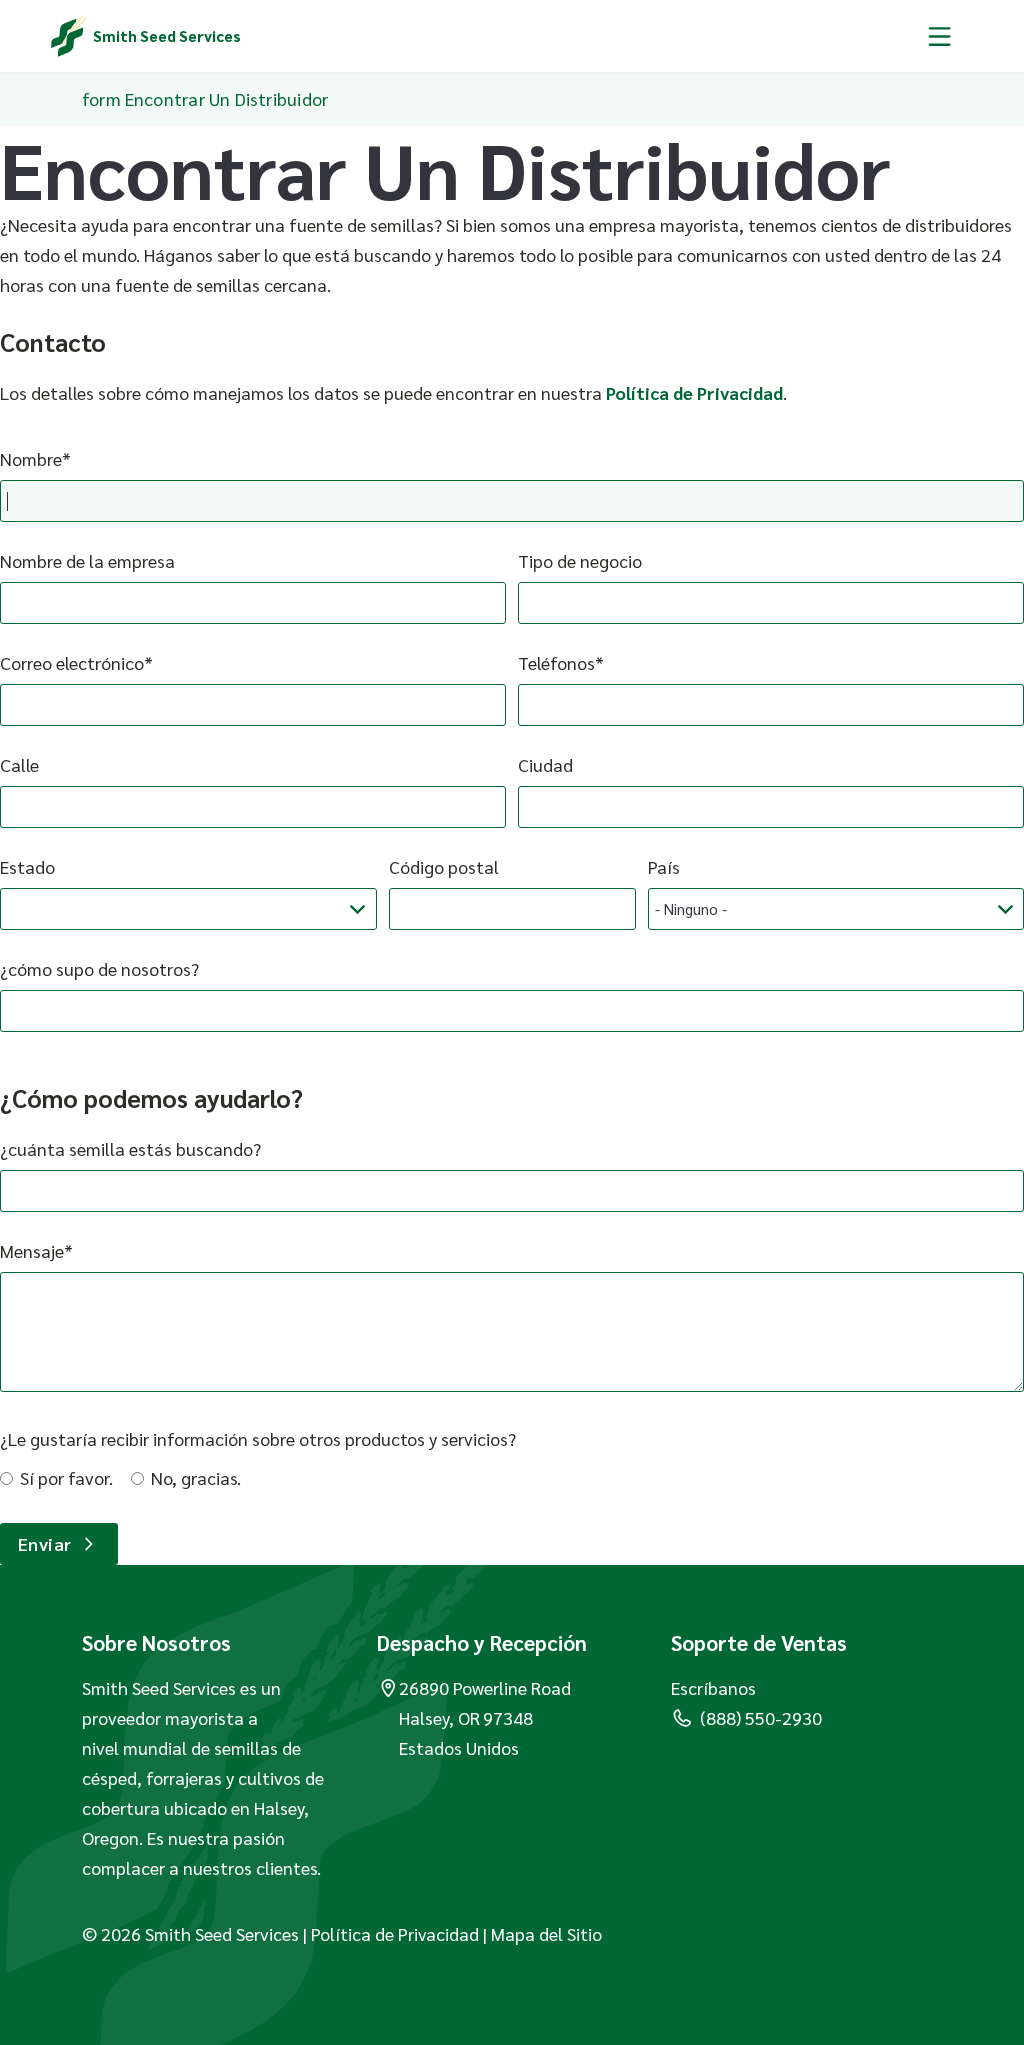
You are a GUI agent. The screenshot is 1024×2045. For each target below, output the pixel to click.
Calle (19, 764)
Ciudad (545, 764)
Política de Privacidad (694, 392)
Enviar (44, 1543)
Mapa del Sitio (546, 1933)
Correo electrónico (72, 662)
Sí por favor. (66, 1477)
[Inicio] (69, 36)
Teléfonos (556, 662)
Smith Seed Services (167, 35)
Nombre (31, 458)
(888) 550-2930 (761, 1717)
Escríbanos (713, 1687)
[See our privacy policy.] (481, 1933)
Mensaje (32, 1250)
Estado (27, 866)
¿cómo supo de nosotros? (99, 968)
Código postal (444, 866)
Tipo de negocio (580, 560)
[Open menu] (939, 36)
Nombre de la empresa (87, 560)
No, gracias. (196, 1477)
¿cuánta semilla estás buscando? (130, 1148)
